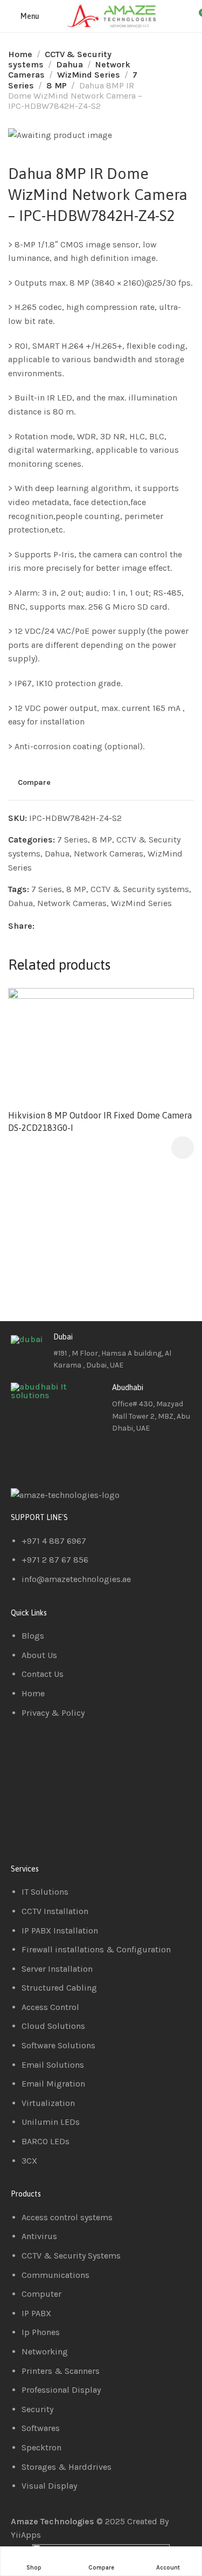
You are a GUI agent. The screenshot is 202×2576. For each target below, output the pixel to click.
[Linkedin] (53, 1459)
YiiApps (26, 2535)
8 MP (57, 85)
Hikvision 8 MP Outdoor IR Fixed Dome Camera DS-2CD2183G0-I (100, 1121)
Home (20, 54)
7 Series (72, 840)
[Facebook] (24, 1459)
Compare (34, 783)
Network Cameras (109, 854)
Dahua (69, 64)
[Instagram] (82, 1459)
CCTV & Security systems (140, 889)
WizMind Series (89, 75)
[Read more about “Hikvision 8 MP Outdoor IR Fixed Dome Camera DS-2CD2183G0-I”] (183, 1148)
